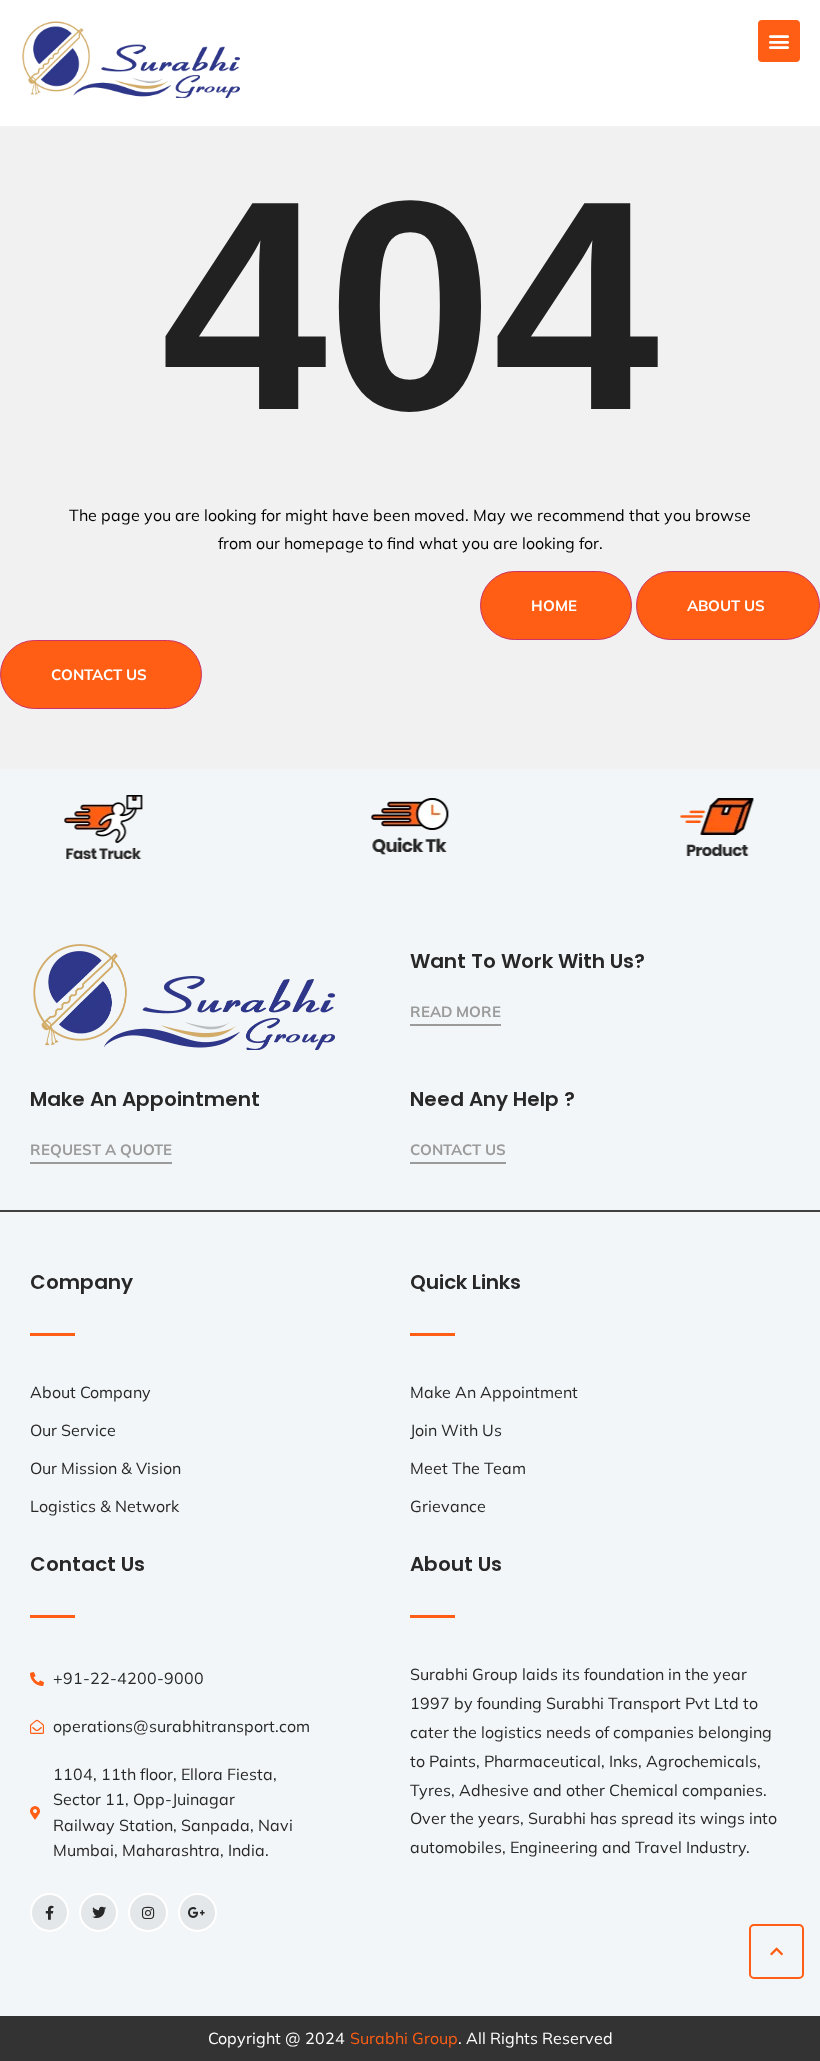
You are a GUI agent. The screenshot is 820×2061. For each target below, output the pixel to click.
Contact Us (99, 674)
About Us (726, 605)
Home (554, 605)
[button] (779, 41)
